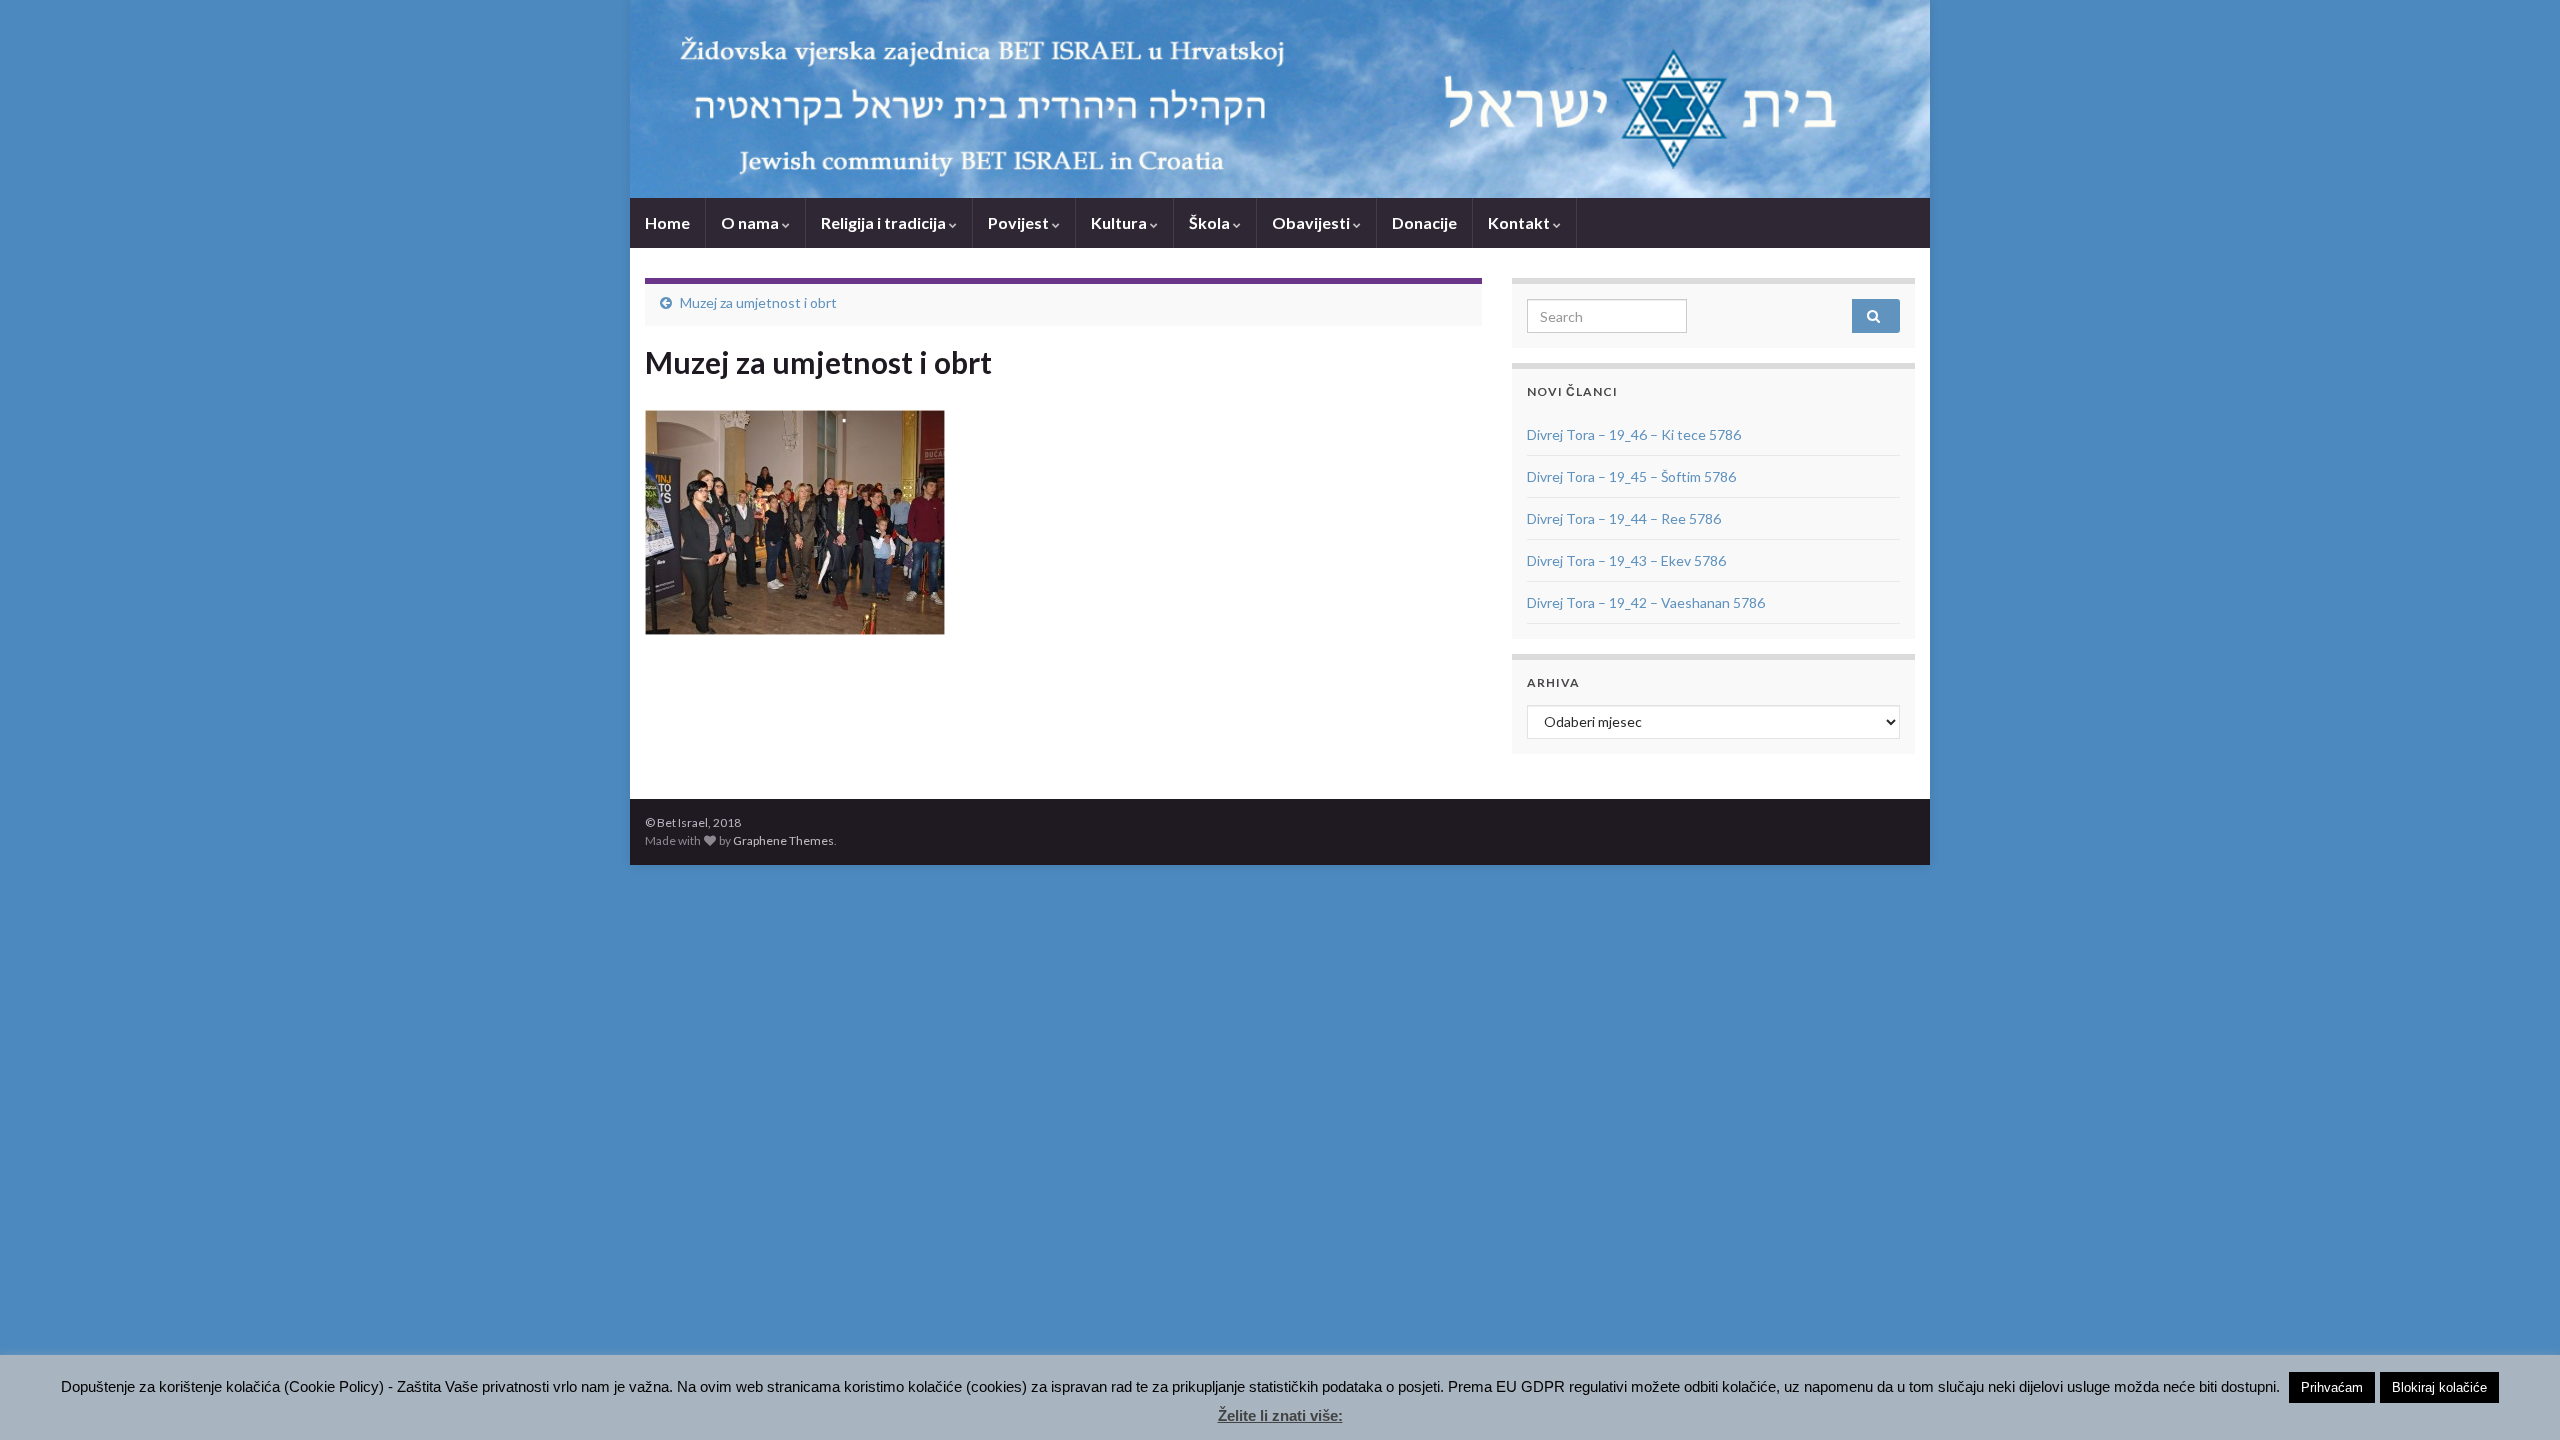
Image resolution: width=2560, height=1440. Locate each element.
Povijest (1020, 222)
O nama (751, 222)
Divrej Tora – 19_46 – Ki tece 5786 (1634, 434)
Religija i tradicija (885, 222)
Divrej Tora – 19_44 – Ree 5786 (1624, 518)
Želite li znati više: (1280, 1415)
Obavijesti (1312, 222)
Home (667, 222)
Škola (1211, 222)
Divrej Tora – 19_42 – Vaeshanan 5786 (1646, 602)
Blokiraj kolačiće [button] (2439, 1387)
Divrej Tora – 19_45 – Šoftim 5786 (1631, 476)
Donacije (1424, 222)
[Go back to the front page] (1280, 99)
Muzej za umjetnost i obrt (758, 302)
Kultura (1120, 222)
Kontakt (1520, 222)
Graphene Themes (783, 840)
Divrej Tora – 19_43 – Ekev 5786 (1626, 560)
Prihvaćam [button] (2332, 1387)
